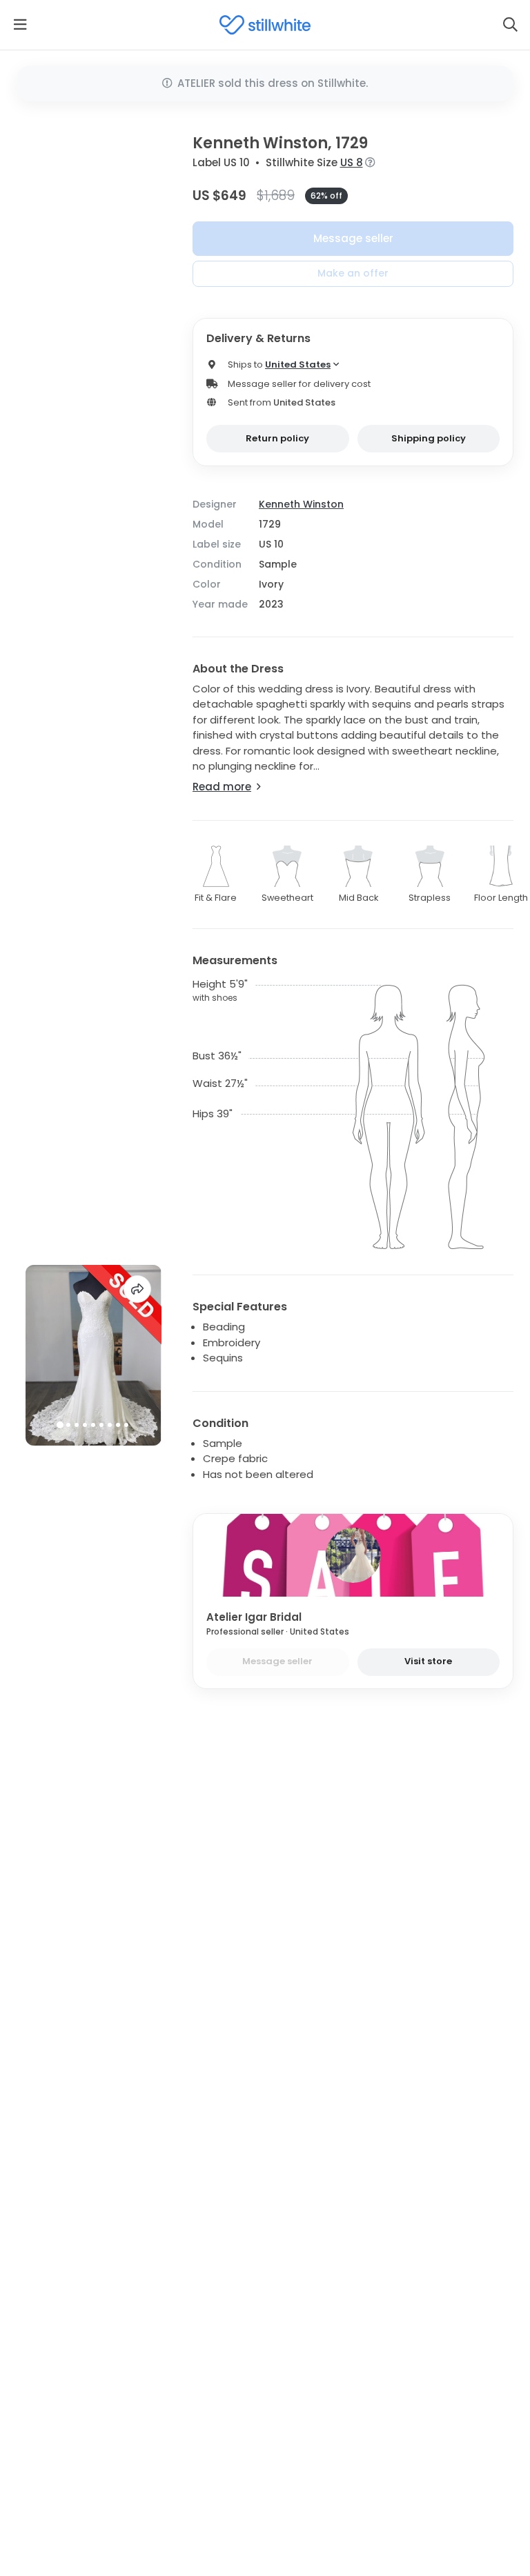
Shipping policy (429, 438)
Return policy (277, 438)
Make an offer (353, 273)
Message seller (353, 238)
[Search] (510, 25)
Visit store (428, 1661)
